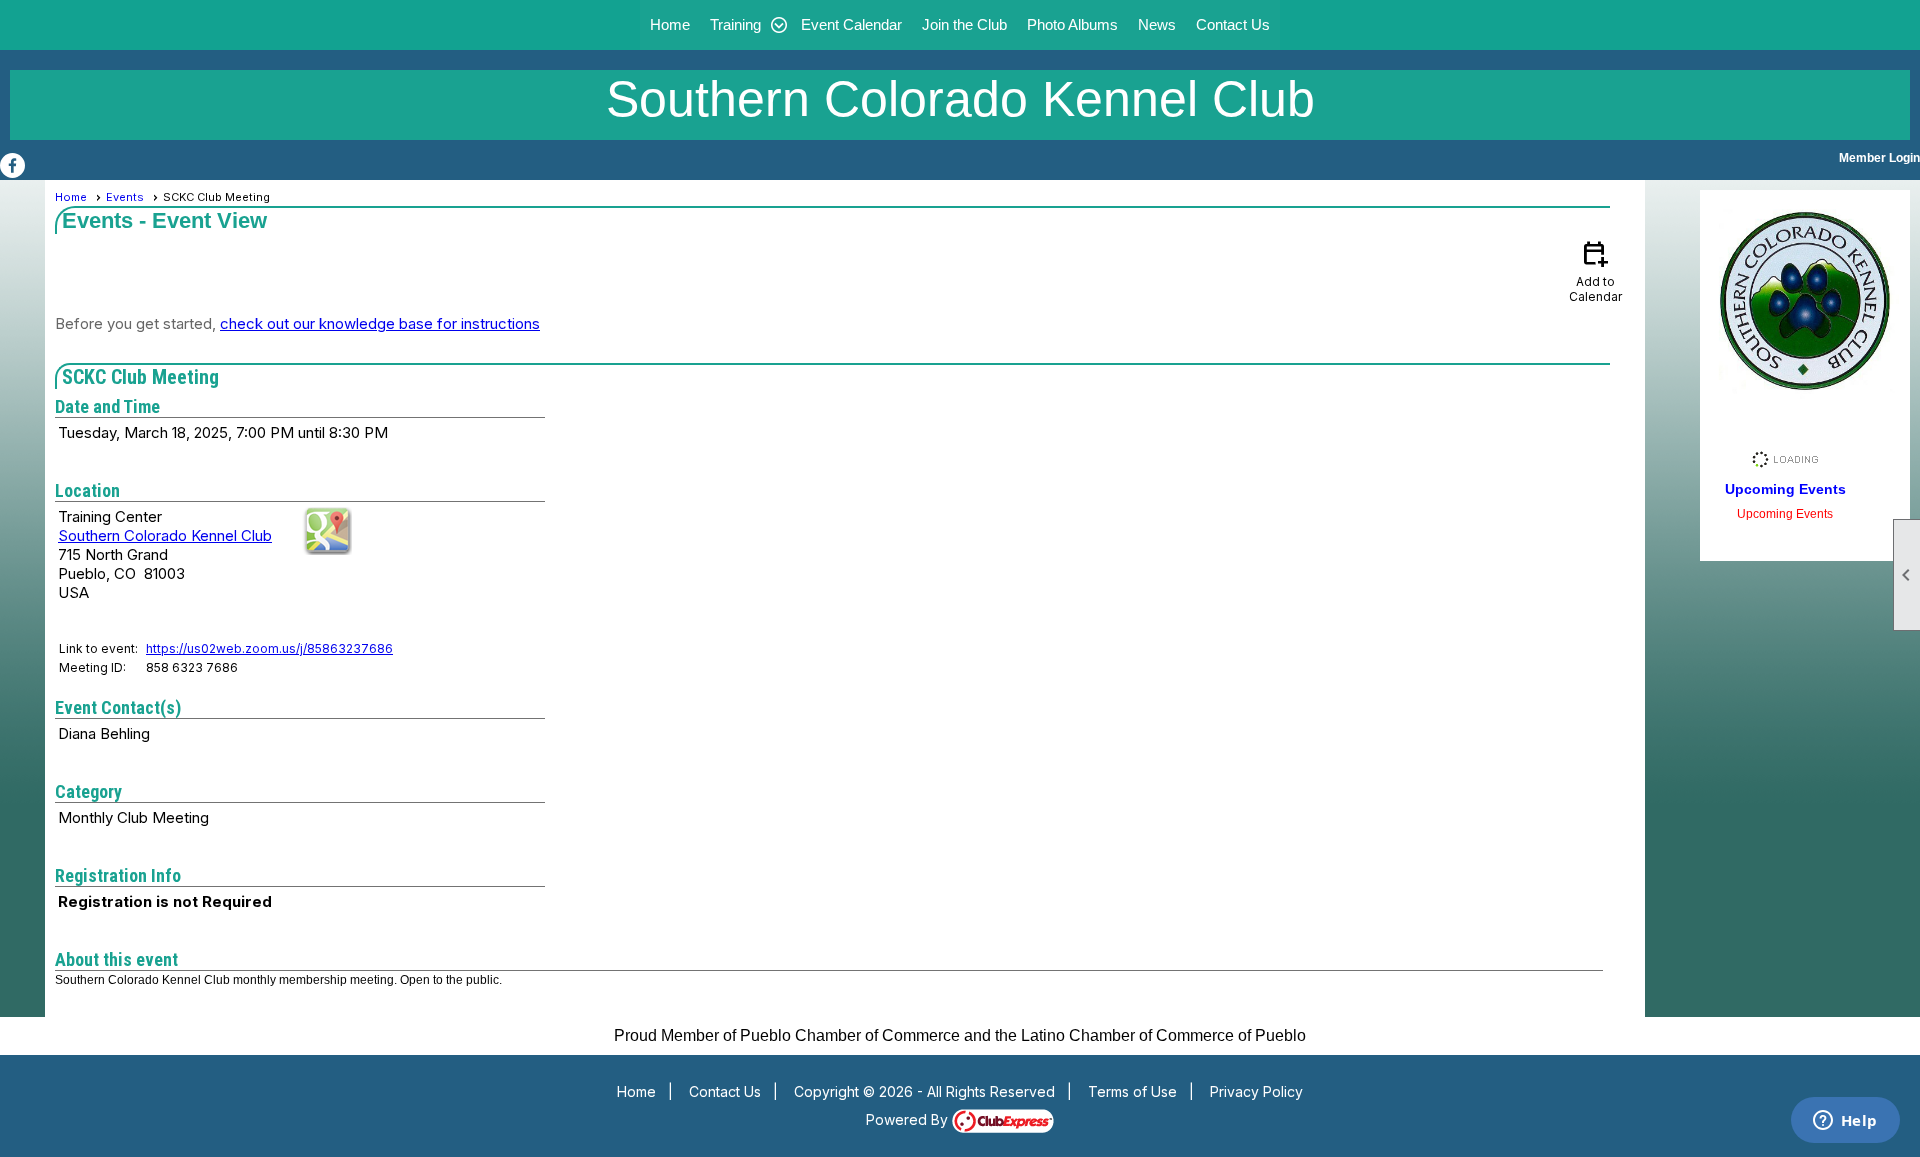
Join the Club (964, 24)
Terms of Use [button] (1132, 1091)
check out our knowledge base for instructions (380, 323)
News (1157, 24)
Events (125, 197)
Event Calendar (851, 24)
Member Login (1879, 158)
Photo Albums (1072, 24)
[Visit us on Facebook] (12, 165)
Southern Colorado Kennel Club (165, 535)
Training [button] (735, 24)
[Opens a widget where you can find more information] (1845, 1122)
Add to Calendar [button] (1595, 270)
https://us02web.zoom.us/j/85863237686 (269, 648)
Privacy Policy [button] (1256, 1091)
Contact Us (1233, 24)
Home (670, 24)
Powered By (909, 1119)
